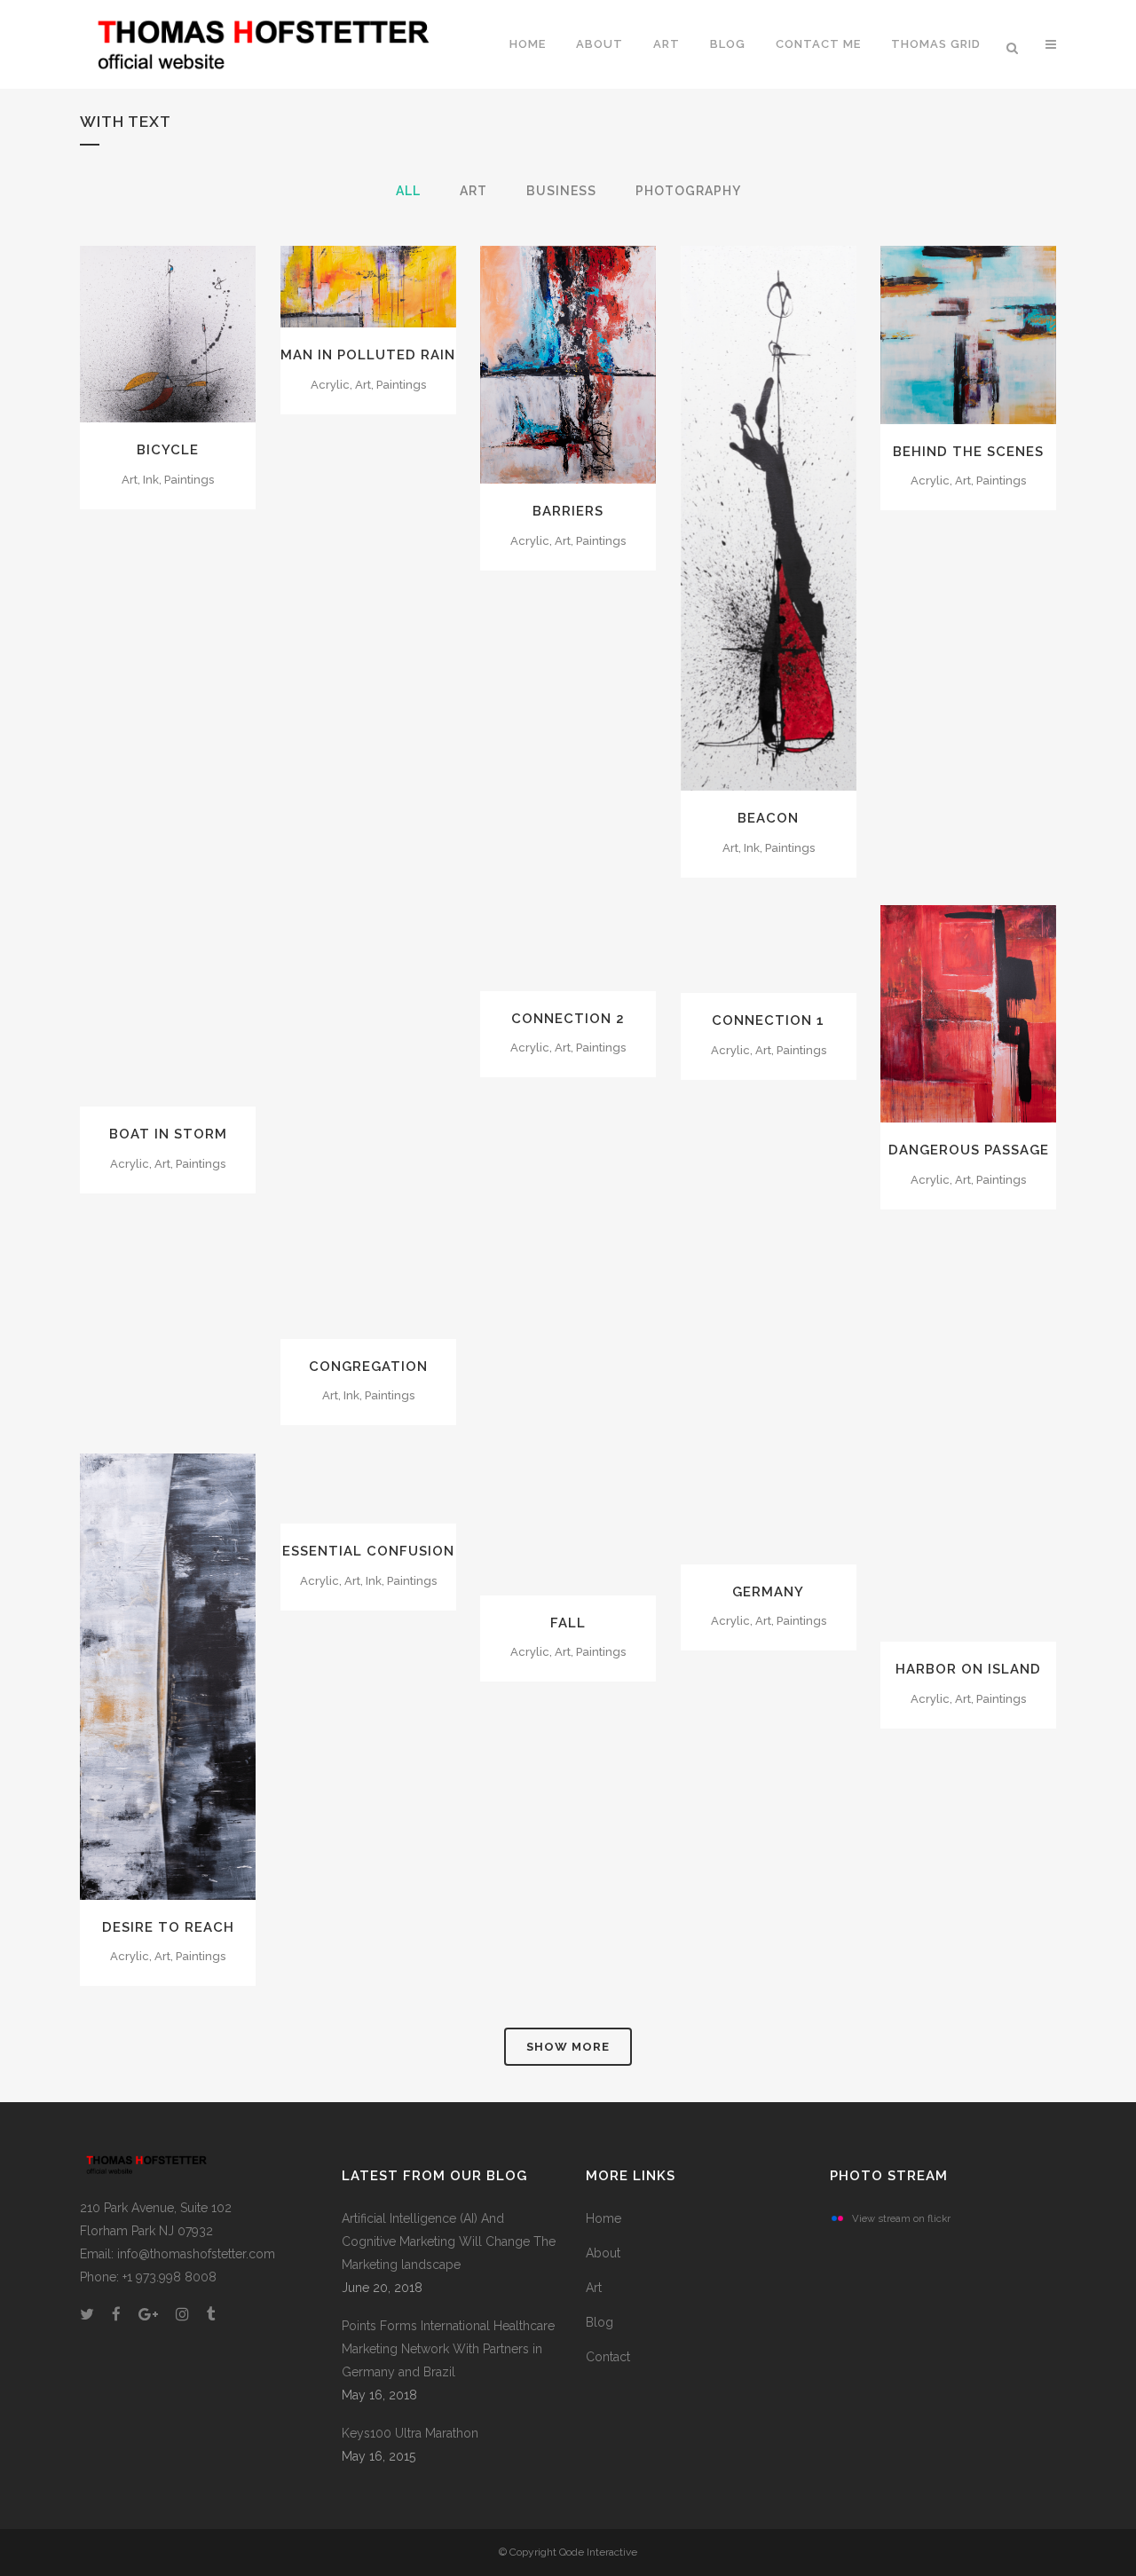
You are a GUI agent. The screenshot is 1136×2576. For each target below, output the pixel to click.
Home (603, 2218)
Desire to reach (168, 1927)
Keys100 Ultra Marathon (410, 2433)
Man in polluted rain (368, 355)
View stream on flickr (901, 2218)
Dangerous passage (969, 1150)
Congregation (368, 1367)
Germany (768, 1592)
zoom (130, 332)
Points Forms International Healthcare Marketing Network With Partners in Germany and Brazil (448, 2349)
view (209, 332)
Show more (568, 2047)
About (603, 2253)
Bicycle (168, 450)
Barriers (568, 511)
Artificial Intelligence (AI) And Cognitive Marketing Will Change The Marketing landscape (449, 2241)
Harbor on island (968, 1669)
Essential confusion (368, 1551)
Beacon (768, 818)
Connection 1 (768, 1020)
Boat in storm (168, 1134)
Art (594, 2288)
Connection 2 (568, 1019)
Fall (568, 1623)
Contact (608, 2357)
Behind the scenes (968, 452)
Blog (600, 2322)
